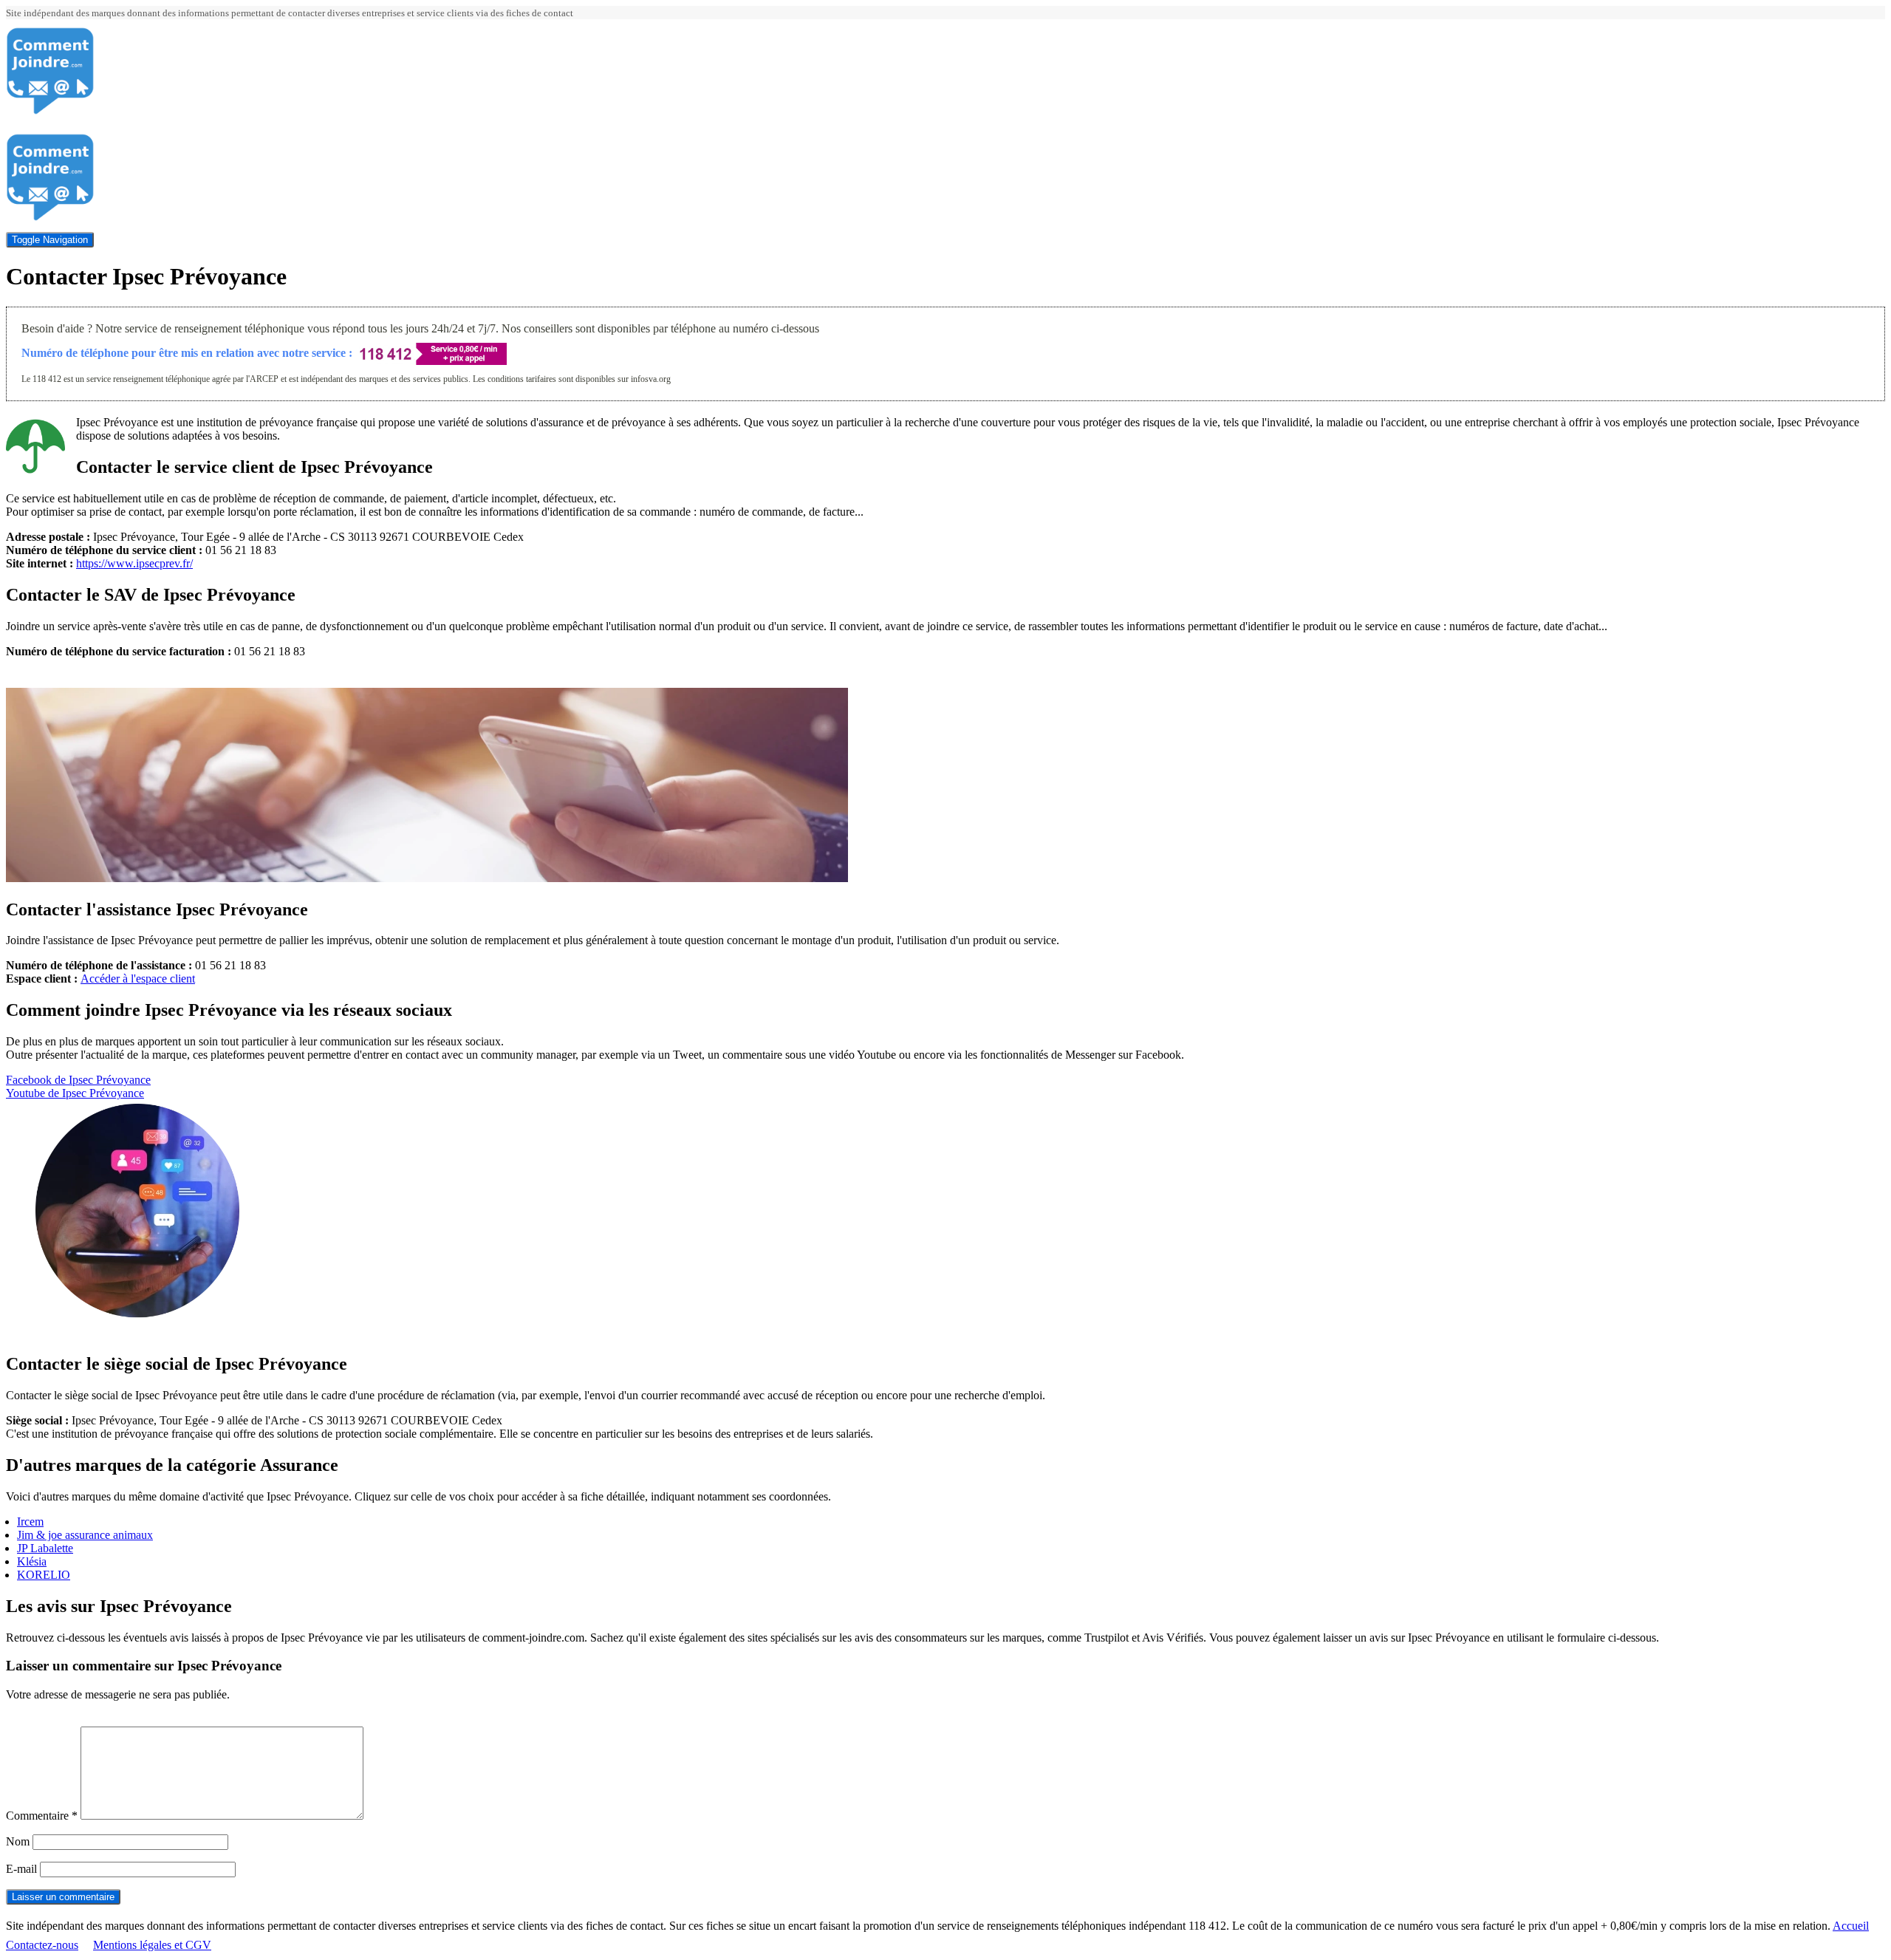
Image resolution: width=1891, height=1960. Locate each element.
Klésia (32, 1561)
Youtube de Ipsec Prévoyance (75, 1093)
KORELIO (44, 1575)
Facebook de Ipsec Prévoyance (78, 1080)
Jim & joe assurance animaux (85, 1535)
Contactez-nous (42, 1945)
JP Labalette (45, 1548)
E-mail (21, 1869)
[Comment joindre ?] (50, 111)
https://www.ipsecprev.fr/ (134, 563)
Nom (18, 1841)
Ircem (30, 1522)
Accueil (1851, 1926)
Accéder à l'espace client (138, 979)
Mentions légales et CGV (152, 1945)
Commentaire (42, 1816)
